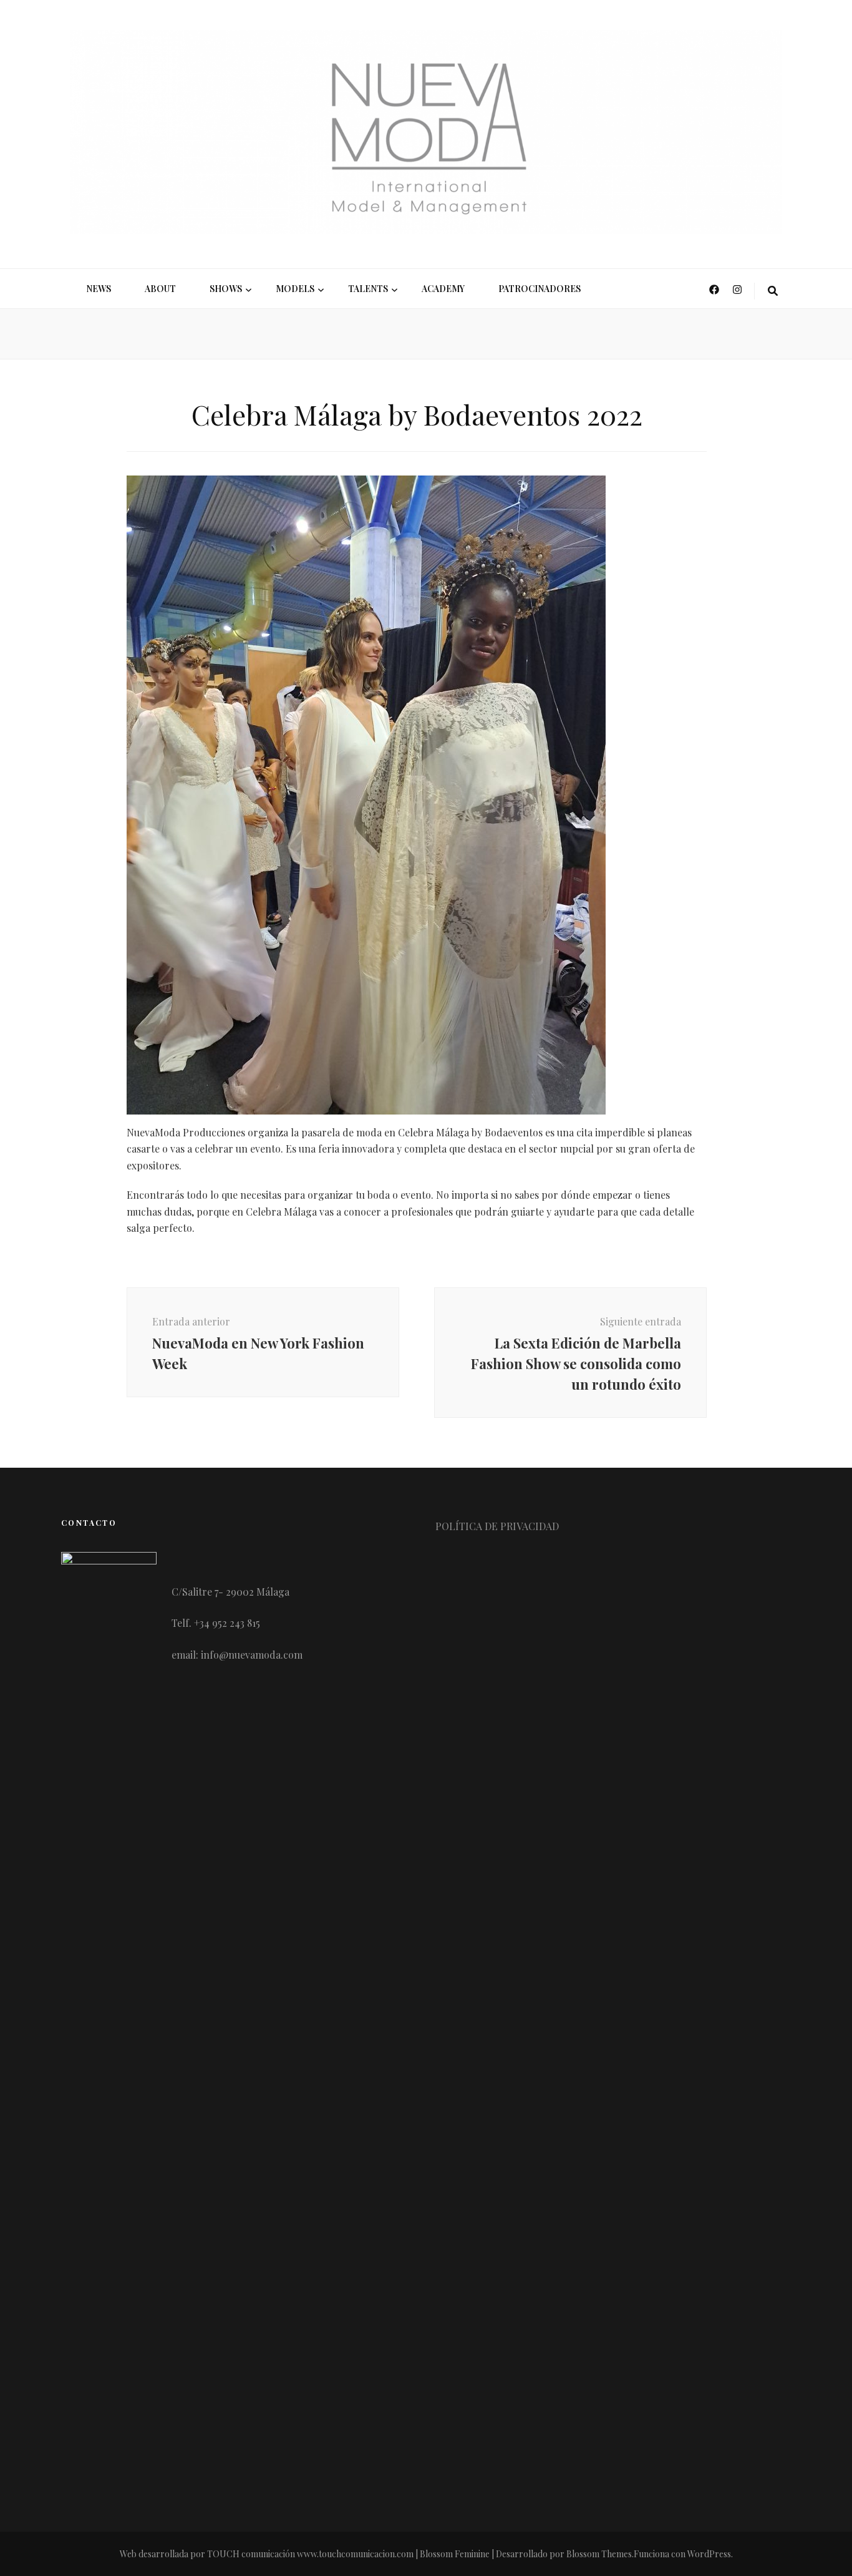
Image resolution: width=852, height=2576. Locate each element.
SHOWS (226, 289)
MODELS (295, 289)
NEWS (99, 289)
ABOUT (160, 289)
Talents (368, 289)
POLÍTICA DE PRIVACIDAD (497, 1526)
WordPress (709, 2554)
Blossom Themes (599, 2554)
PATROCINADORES (540, 289)
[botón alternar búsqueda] (773, 291)
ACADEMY (443, 289)
